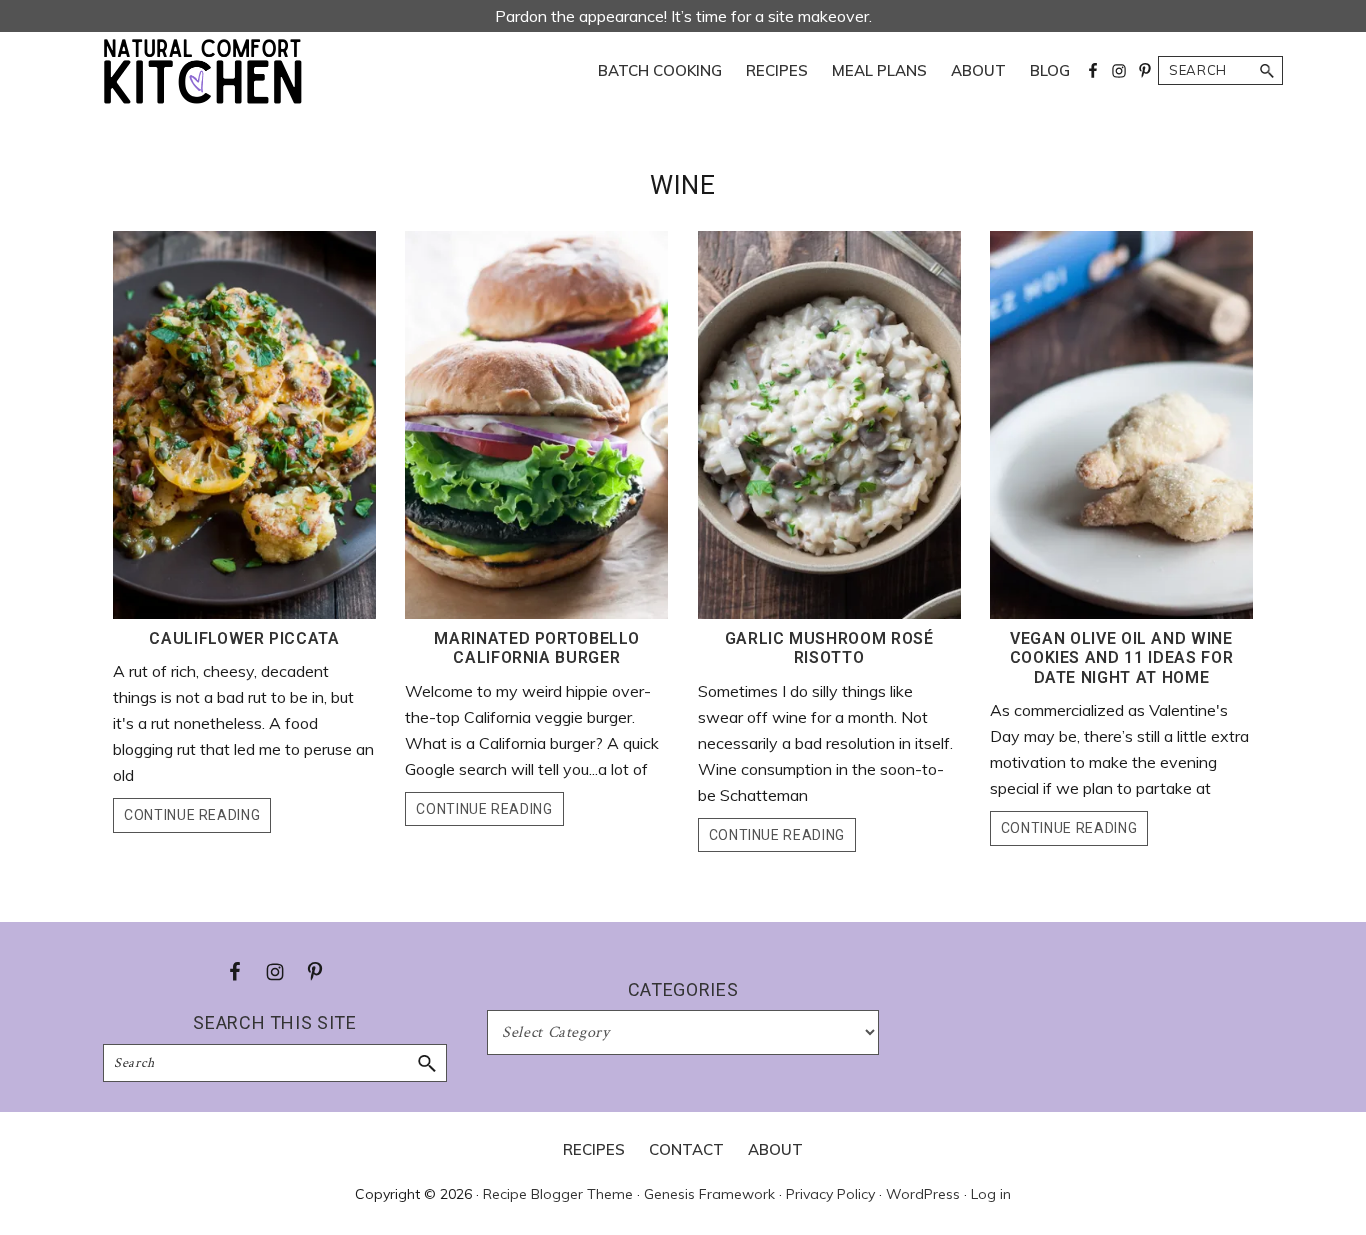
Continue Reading (192, 815)
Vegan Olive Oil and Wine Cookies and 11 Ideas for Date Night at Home (1122, 657)
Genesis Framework (709, 1194)
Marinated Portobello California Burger (536, 648)
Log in (991, 1194)
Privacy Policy (830, 1194)
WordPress (923, 1194)
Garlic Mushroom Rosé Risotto (829, 648)
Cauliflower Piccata (244, 638)
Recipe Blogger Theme (558, 1194)
